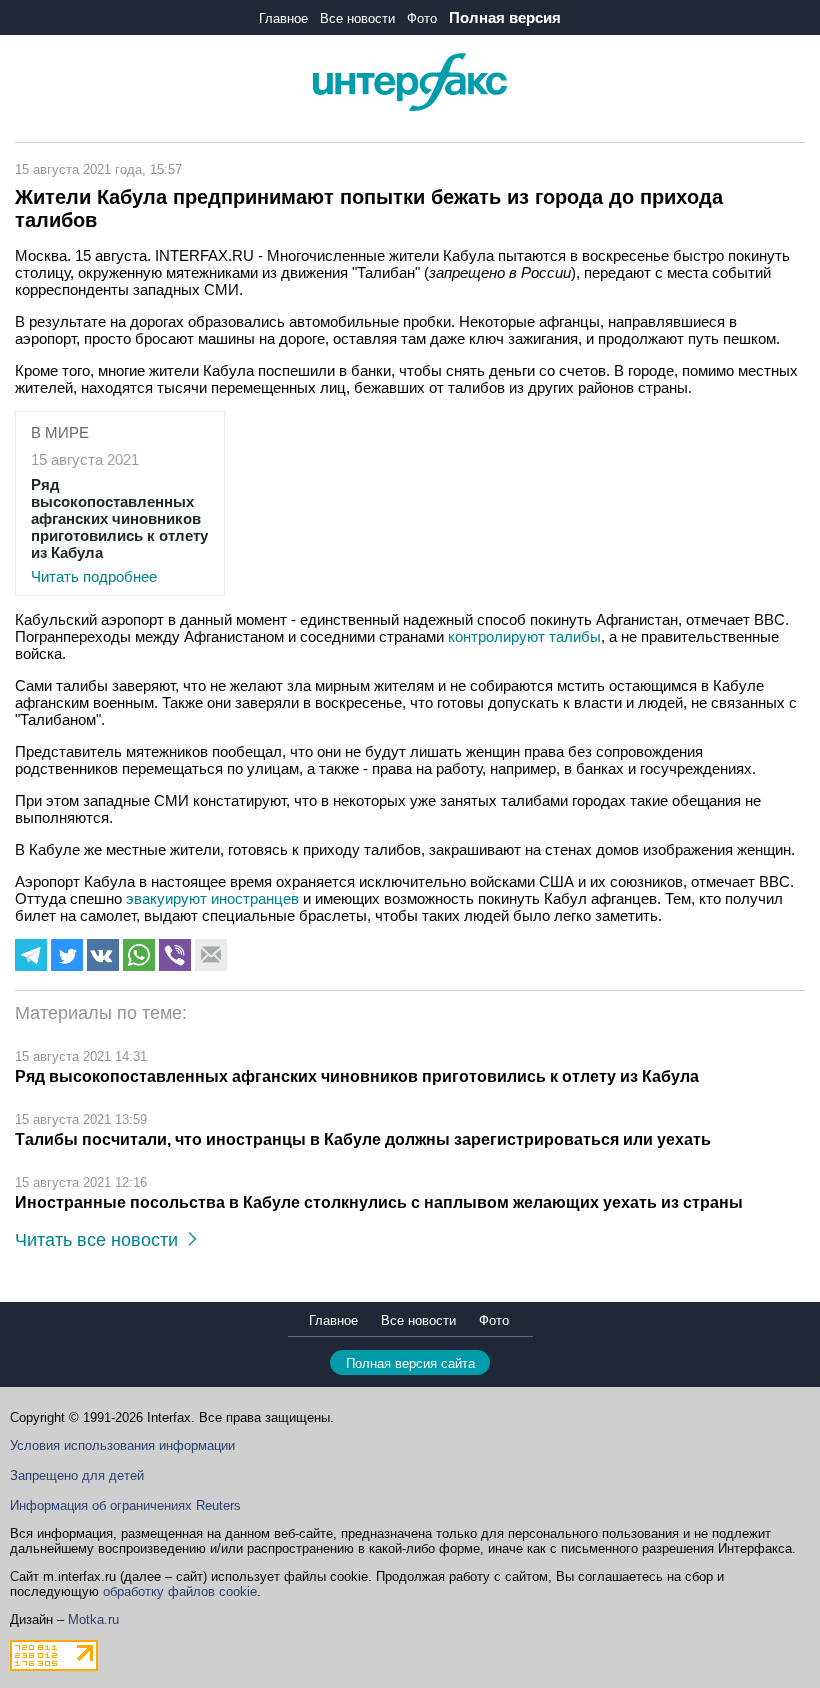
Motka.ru (93, 1619)
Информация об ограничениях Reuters (125, 1505)
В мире (60, 432)
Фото (422, 18)
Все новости (357, 18)
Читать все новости (101, 1240)
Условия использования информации (122, 1445)
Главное (283, 18)
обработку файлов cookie (180, 1591)
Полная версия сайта (410, 1363)
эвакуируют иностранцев (214, 898)
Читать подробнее (119, 530)
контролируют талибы (524, 636)
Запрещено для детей (77, 1475)
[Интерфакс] (410, 106)
